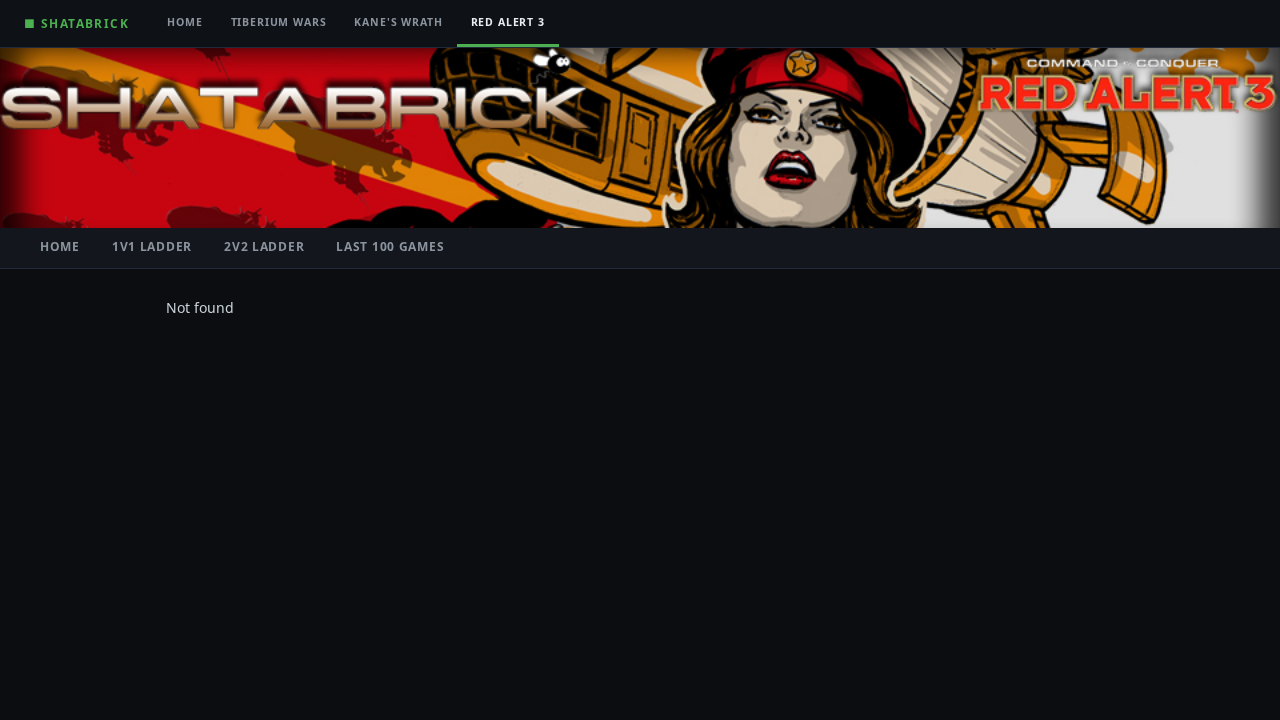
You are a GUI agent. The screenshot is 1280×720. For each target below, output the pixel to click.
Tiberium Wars (279, 22)
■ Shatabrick (76, 23)
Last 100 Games (390, 246)
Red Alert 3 (508, 22)
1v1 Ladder (152, 246)
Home (184, 22)
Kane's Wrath (398, 22)
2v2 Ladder (264, 246)
